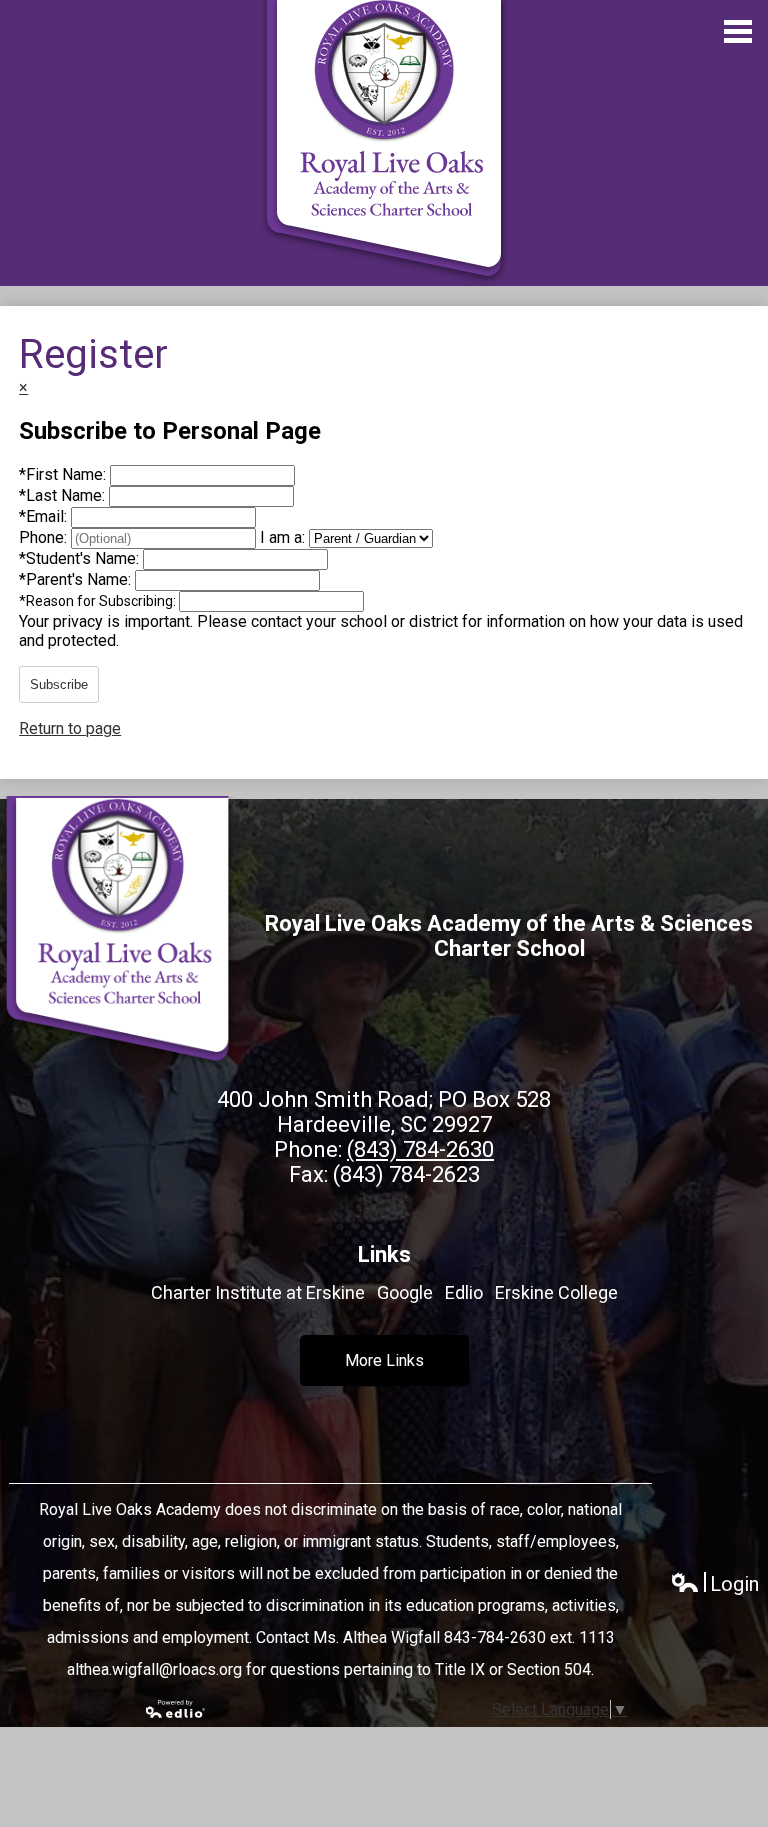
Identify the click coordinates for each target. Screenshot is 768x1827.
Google (405, 1292)
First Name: (64, 474)
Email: (45, 516)
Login (714, 1584)
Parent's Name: (77, 579)
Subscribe (59, 684)
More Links (384, 1360)
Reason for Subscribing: (99, 601)
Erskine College (556, 1292)
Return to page (70, 728)
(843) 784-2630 (420, 1149)
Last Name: (64, 495)
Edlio (464, 1292)
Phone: (45, 537)
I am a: (282, 537)
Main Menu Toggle (738, 31)
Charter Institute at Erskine (258, 1292)
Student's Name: (81, 558)
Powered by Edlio (176, 1709)
